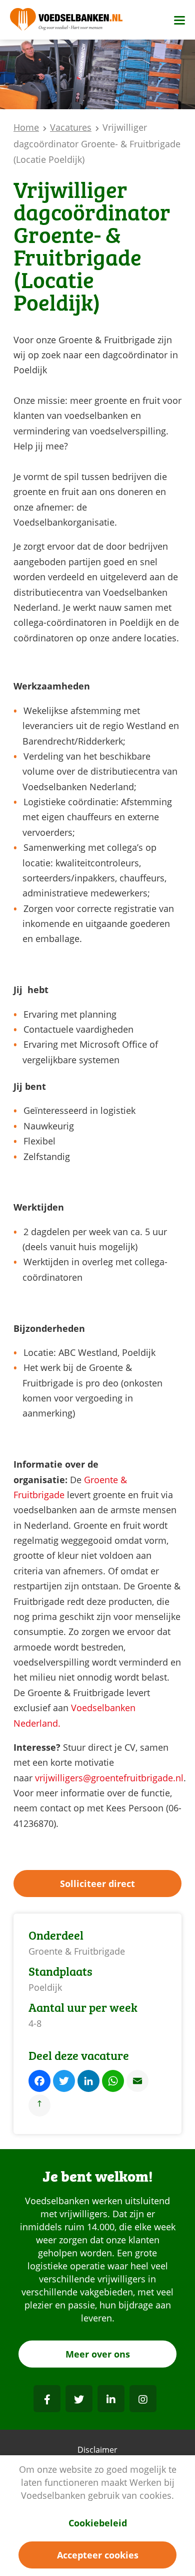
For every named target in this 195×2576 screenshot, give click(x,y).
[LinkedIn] (111, 2399)
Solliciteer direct (97, 1884)
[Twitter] (79, 2399)
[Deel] (39, 2107)
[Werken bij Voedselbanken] (66, 20)
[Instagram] (143, 2399)
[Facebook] (47, 2399)
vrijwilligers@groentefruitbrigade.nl (109, 1778)
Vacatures (71, 127)
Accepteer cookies (98, 2555)
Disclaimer (97, 2450)
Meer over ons (98, 2354)
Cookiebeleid (98, 2523)
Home (26, 127)
